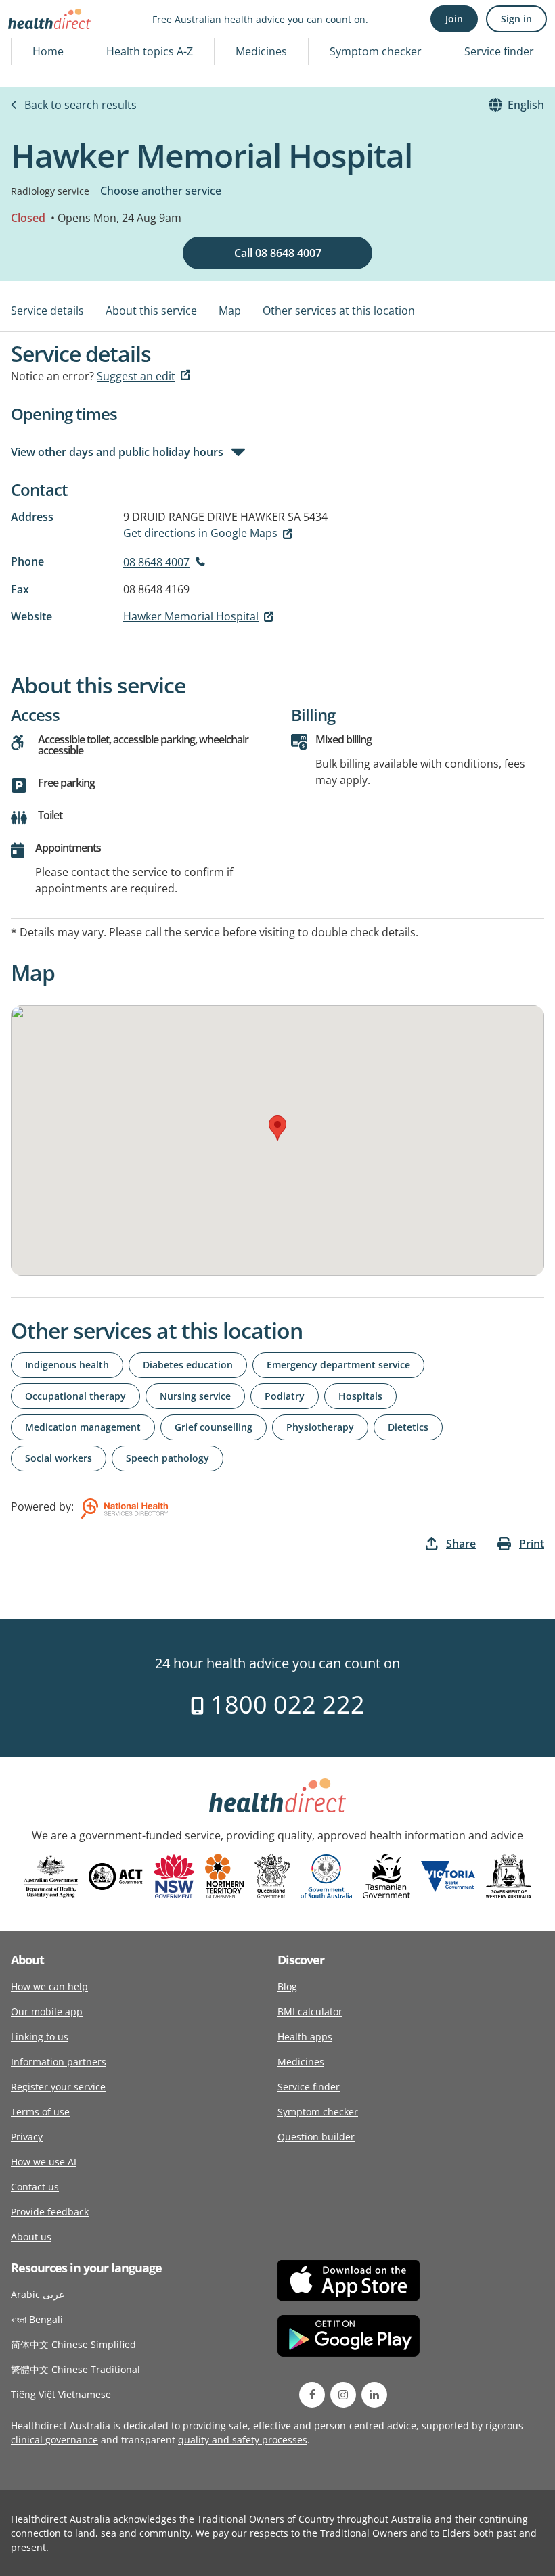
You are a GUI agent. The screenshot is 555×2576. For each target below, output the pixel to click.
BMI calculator (310, 2011)
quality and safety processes (243, 2440)
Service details (47, 310)
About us (31, 2237)
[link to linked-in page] (374, 2395)
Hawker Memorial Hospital (191, 616)
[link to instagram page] (343, 2395)
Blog (287, 1986)
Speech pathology (168, 1458)
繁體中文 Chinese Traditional (75, 2369)
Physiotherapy (320, 1427)
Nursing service (195, 1396)
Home (48, 51)
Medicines (261, 51)
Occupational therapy (75, 1396)
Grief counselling (214, 1427)
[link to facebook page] (312, 2395)
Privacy (27, 2137)
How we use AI (44, 2162)
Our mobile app (47, 2011)
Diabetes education (188, 1365)
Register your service (58, 2087)
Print (532, 1544)
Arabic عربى (38, 2294)
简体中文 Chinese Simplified (73, 2344)
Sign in (516, 19)
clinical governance (54, 2440)
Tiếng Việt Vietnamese (61, 2394)
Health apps (305, 2037)
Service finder (499, 51)
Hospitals (360, 1396)
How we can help (49, 1986)
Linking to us (40, 2037)
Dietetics (408, 1427)
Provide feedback (50, 2212)
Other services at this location (339, 310)
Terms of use (40, 2112)
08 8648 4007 (156, 562)
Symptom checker (376, 51)
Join (454, 19)
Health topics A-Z (150, 51)
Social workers (59, 1458)
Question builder (316, 2137)
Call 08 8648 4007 (278, 253)
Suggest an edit (136, 376)
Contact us (35, 2187)
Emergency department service (338, 1365)
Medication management (83, 1427)
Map (230, 310)
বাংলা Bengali (37, 2319)
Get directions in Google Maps (200, 533)
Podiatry (285, 1396)
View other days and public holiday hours (117, 452)
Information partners (59, 2062)
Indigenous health (67, 1365)
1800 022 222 (285, 1704)
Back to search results (81, 105)
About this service (151, 310)
